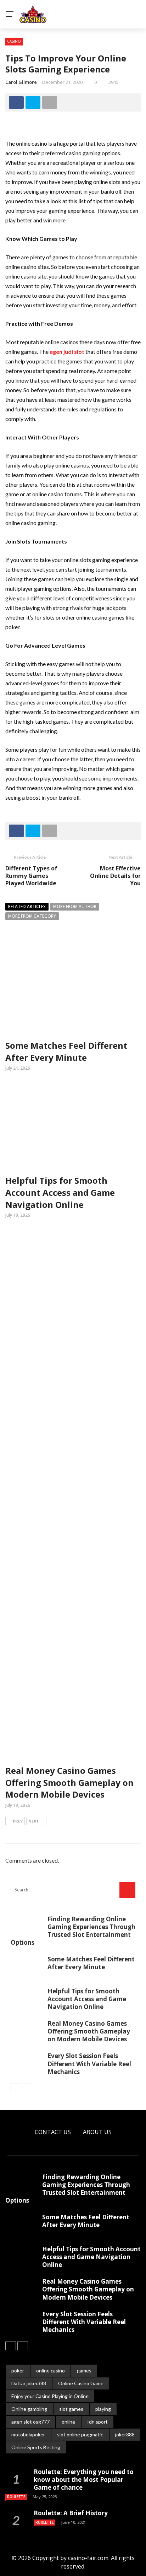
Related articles (27, 906)
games (84, 2370)
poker (18, 2370)
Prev (18, 1821)
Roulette (16, 2497)
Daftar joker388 (29, 2383)
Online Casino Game (81, 2383)
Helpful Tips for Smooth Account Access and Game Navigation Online (60, 1192)
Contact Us (53, 2132)
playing (103, 2409)
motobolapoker (28, 2434)
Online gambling (29, 2409)
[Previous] (16, 2088)
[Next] (28, 2088)
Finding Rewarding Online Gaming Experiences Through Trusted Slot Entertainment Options (73, 1931)
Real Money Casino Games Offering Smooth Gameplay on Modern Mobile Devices (69, 1782)
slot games (71, 2409)
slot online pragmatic (80, 2434)
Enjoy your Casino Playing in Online (50, 2396)
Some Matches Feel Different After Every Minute (66, 1051)
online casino (50, 2370)
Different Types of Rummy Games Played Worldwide (31, 876)
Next (34, 1821)
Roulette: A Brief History (71, 2513)
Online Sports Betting (36, 2447)
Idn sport (97, 2422)
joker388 (125, 2434)
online (68, 2422)
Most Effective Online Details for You (115, 876)
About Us (97, 2132)
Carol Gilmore (21, 82)
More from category (32, 916)
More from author (75, 906)
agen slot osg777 (30, 2422)
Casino (14, 41)
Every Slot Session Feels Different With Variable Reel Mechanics (89, 2064)
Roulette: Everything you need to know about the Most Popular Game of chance (84, 2480)
